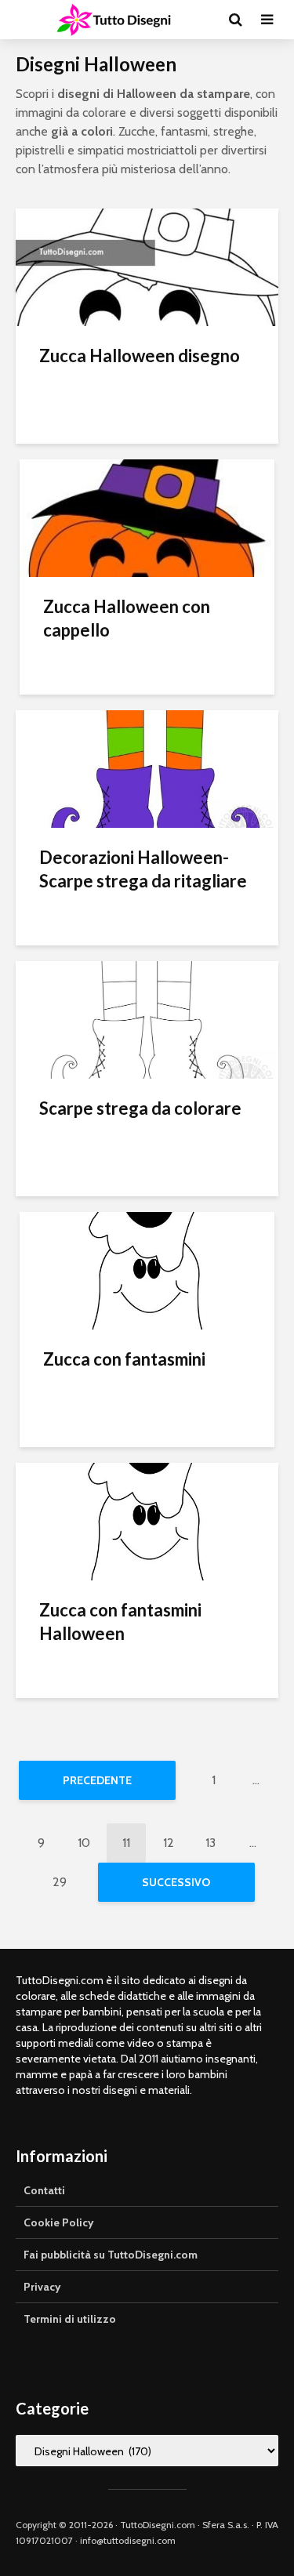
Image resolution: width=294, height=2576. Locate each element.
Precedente (97, 1780)
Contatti (44, 2190)
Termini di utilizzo (70, 2319)
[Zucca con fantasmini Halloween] (147, 1520)
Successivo (176, 1882)
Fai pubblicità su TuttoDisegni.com (111, 2255)
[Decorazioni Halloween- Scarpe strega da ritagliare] (147, 768)
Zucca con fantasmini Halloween (120, 1622)
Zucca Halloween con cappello (127, 618)
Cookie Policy (59, 2222)
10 (84, 1843)
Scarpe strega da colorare (140, 1108)
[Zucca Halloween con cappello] (147, 517)
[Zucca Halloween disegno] (147, 266)
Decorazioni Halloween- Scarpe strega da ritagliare (143, 869)
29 (60, 1882)
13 (211, 1843)
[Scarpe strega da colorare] (147, 1019)
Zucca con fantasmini (124, 1359)
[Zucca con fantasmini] (147, 1270)
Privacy (42, 2287)
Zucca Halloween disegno (140, 356)
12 (169, 1843)
